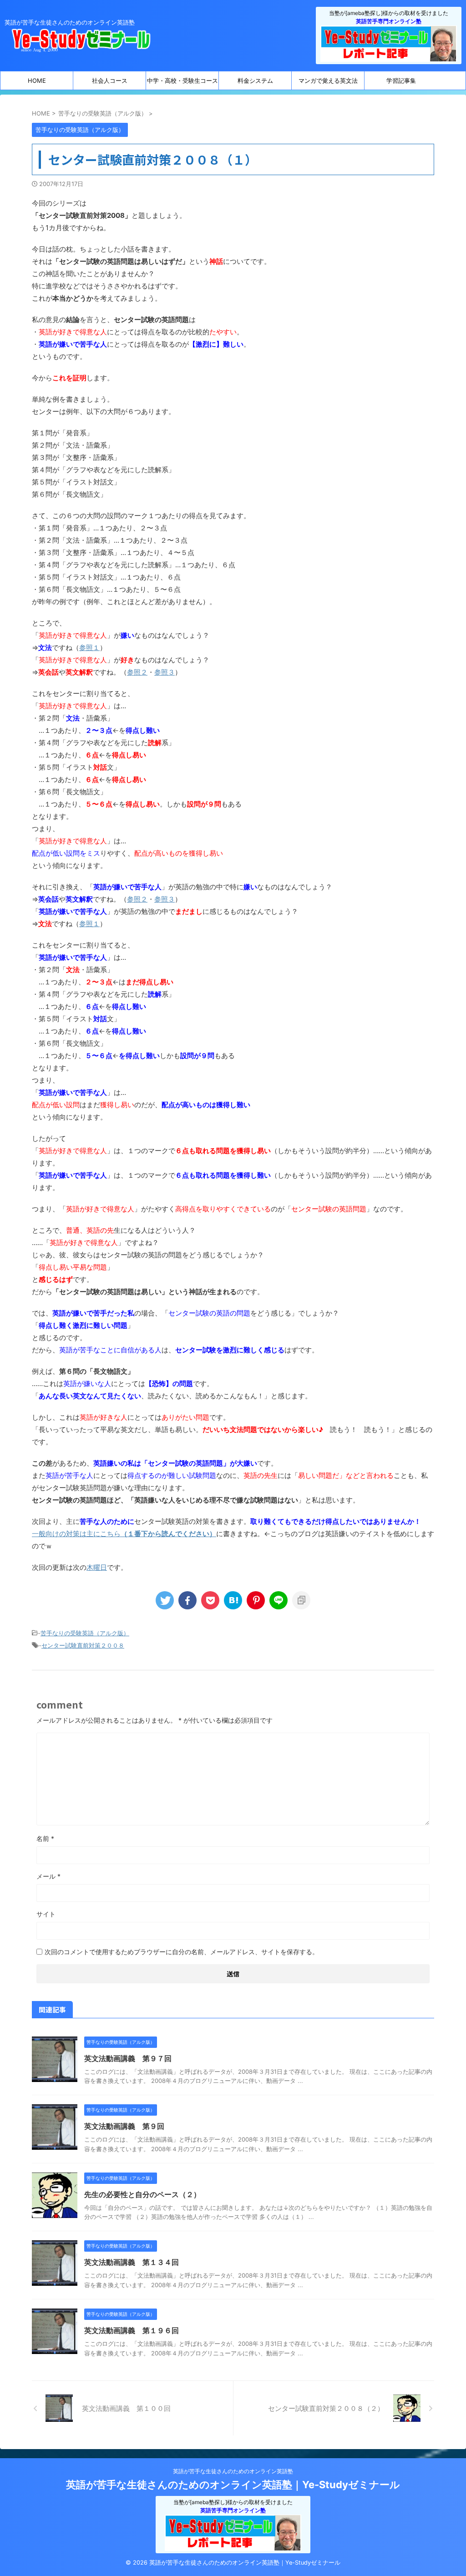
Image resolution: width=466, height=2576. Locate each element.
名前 (45, 1838)
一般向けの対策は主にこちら (124, 1534)
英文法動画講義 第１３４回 (132, 2262)
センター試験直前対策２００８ (83, 1645)
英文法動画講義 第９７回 (128, 2058)
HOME (37, 81)
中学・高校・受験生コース (182, 81)
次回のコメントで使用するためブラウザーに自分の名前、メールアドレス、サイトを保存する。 (182, 1952)
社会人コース (110, 81)
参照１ (89, 648)
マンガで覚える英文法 (328, 81)
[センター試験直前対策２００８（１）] (233, 1600)
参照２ (137, 672)
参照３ (165, 672)
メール (48, 1876)
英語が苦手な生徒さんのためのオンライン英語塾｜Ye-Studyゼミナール (233, 2485)
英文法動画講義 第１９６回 (132, 2330)
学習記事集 (401, 81)
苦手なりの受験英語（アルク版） (85, 1633)
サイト (46, 1914)
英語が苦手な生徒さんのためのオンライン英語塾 (233, 2471)
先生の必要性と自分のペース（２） (142, 2194)
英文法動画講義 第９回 (124, 2126)
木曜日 (97, 1567)
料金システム (255, 81)
